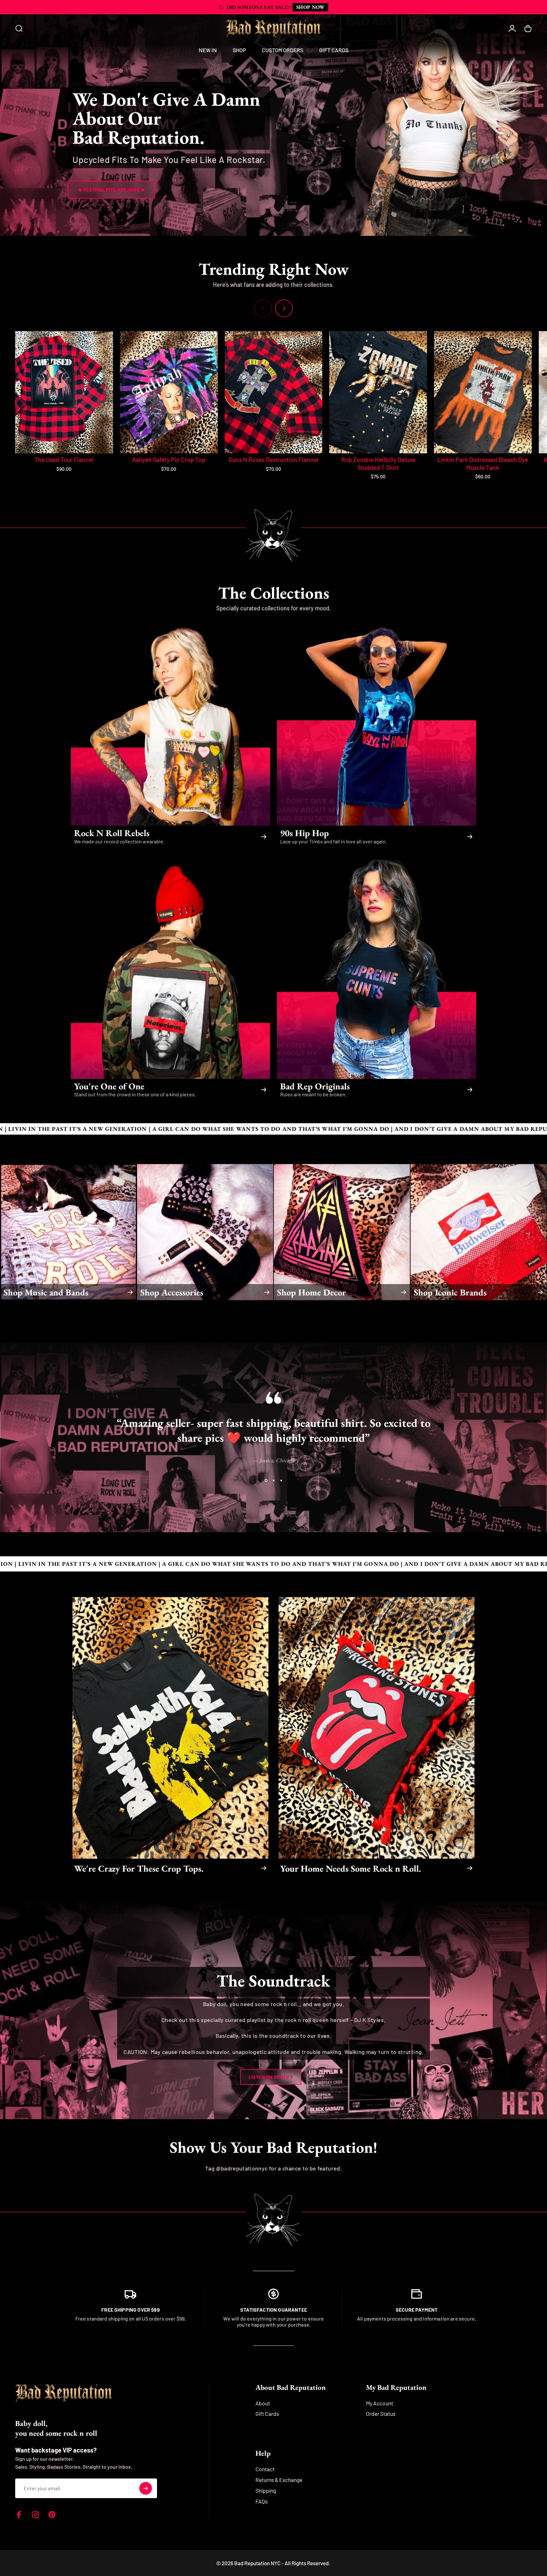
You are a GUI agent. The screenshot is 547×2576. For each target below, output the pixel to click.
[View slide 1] (266, 1481)
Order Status (381, 2414)
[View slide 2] (273, 1481)
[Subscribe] (146, 2488)
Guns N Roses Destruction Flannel (273, 460)
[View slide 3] (281, 1481)
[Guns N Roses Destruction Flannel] (274, 392)
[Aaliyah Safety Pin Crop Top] (169, 392)
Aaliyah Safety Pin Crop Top (169, 460)
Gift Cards (267, 2414)
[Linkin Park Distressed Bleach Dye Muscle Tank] (483, 392)
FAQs (261, 2501)
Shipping (266, 2491)
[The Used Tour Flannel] (64, 392)
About (263, 2403)
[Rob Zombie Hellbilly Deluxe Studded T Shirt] (378, 392)
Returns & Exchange (279, 2480)
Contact (265, 2469)
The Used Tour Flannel (64, 460)
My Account (380, 2403)
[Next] (284, 308)
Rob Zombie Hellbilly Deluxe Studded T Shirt (378, 463)
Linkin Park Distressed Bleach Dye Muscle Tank (483, 463)
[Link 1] (130, 2293)
